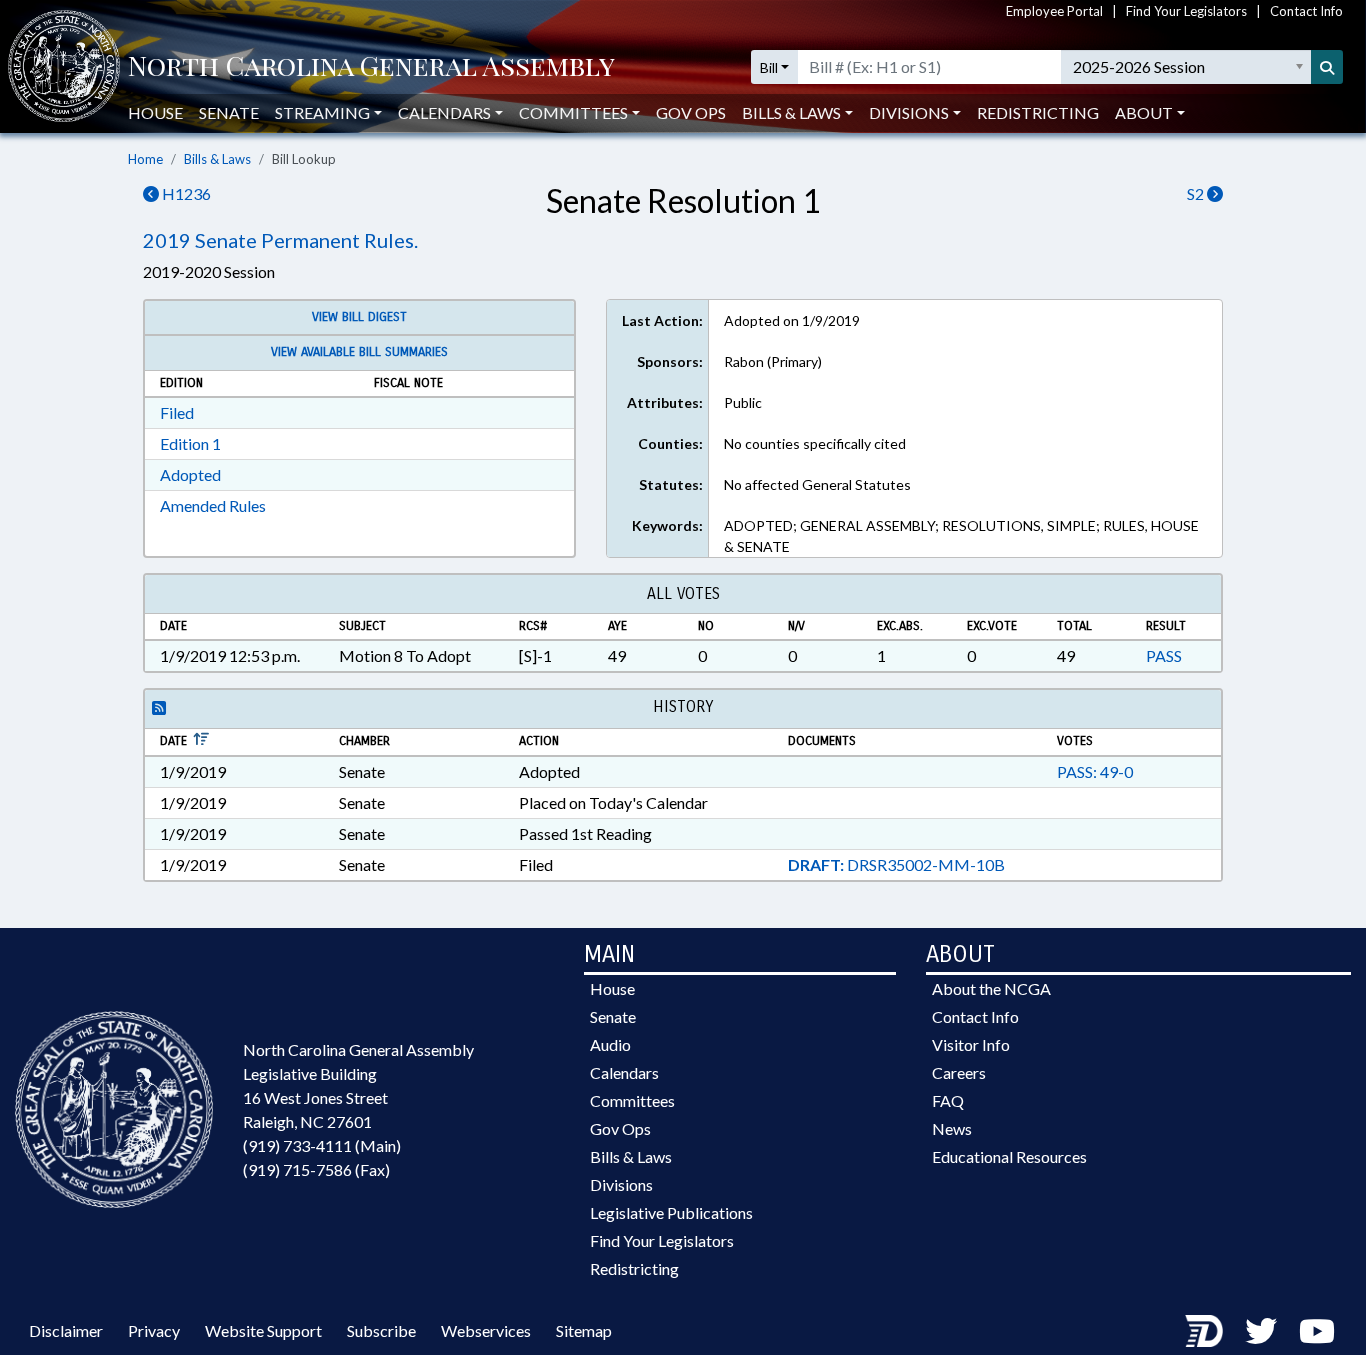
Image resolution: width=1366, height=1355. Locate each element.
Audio (610, 1044)
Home (145, 159)
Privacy (154, 1330)
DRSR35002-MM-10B (896, 864)
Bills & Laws (217, 159)
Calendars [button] (444, 112)
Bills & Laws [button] (791, 112)
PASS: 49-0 (1095, 771)
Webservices (486, 1330)
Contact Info (1306, 11)
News (952, 1128)
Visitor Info (971, 1044)
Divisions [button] (909, 112)
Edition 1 (190, 443)
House (155, 112)
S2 (1197, 193)
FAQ (948, 1100)
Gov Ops (691, 112)
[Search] (1327, 67)
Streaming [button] (322, 112)
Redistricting (1038, 112)
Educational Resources (1009, 1156)
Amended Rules (213, 505)
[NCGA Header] (371, 67)
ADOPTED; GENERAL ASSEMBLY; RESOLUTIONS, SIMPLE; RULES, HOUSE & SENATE (961, 536)
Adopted (190, 474)
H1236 (185, 193)
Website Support (263, 1330)
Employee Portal (1054, 11)
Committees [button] (573, 112)
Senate (229, 112)
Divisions (621, 1184)
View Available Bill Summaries (359, 352)
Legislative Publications (671, 1212)
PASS (1164, 655)
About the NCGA (991, 988)
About (1144, 112)
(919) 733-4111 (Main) (322, 1145)
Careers (959, 1072)
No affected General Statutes (817, 484)
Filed (177, 412)
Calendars (624, 1072)
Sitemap (584, 1330)
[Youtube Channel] (1317, 1330)
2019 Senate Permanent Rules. (280, 240)
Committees (632, 1100)
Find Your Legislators (1186, 11)
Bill (769, 67)
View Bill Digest (359, 317)
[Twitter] (1261, 1330)
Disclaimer (66, 1330)
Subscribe (381, 1330)
